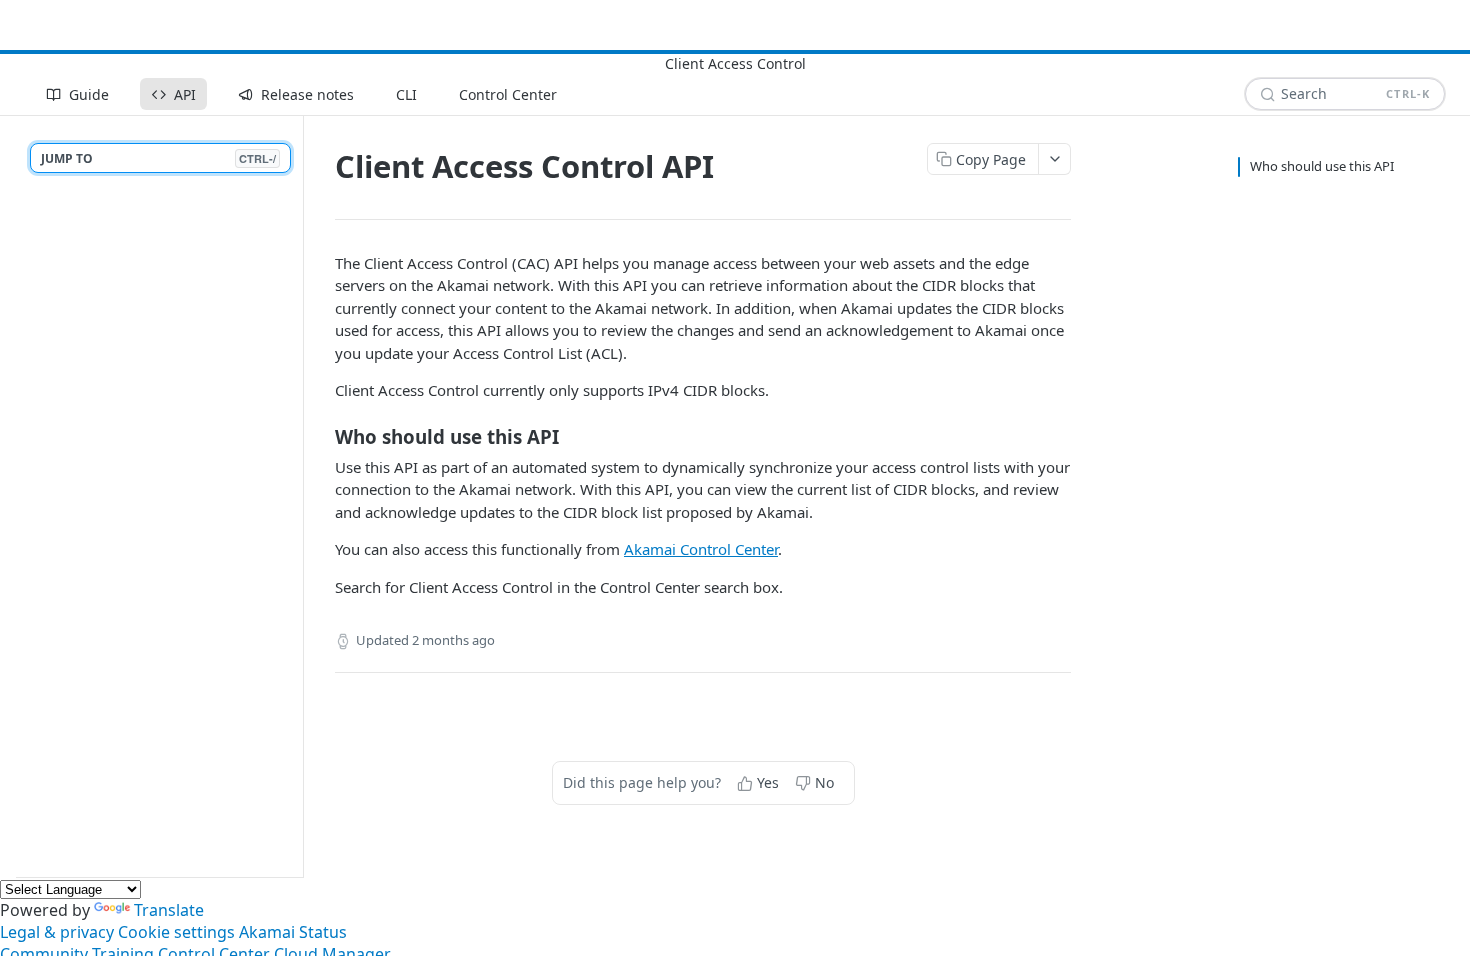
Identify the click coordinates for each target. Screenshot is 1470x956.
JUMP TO (158, 158)
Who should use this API (1322, 166)
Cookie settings (176, 932)
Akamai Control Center (701, 549)
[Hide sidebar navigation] (299, 496)
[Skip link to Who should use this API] (321, 436)
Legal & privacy (57, 932)
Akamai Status (293, 932)
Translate (169, 910)
